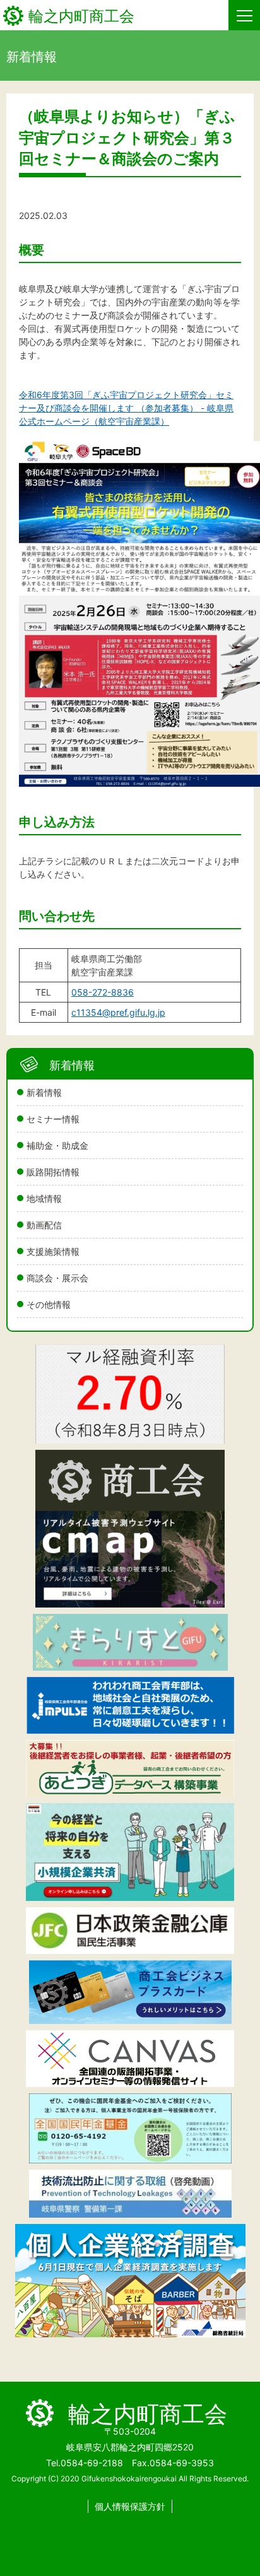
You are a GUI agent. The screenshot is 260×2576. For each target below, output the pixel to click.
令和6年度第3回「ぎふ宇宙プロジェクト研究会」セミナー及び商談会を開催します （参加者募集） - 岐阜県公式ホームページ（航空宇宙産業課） (126, 408)
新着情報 (44, 1092)
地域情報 (44, 1198)
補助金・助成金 (57, 1145)
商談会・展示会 (57, 1278)
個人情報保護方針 (130, 2506)
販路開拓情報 (53, 1172)
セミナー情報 (53, 1119)
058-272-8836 (103, 992)
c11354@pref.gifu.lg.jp (118, 1012)
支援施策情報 (53, 1251)
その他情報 (49, 1304)
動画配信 (44, 1225)
